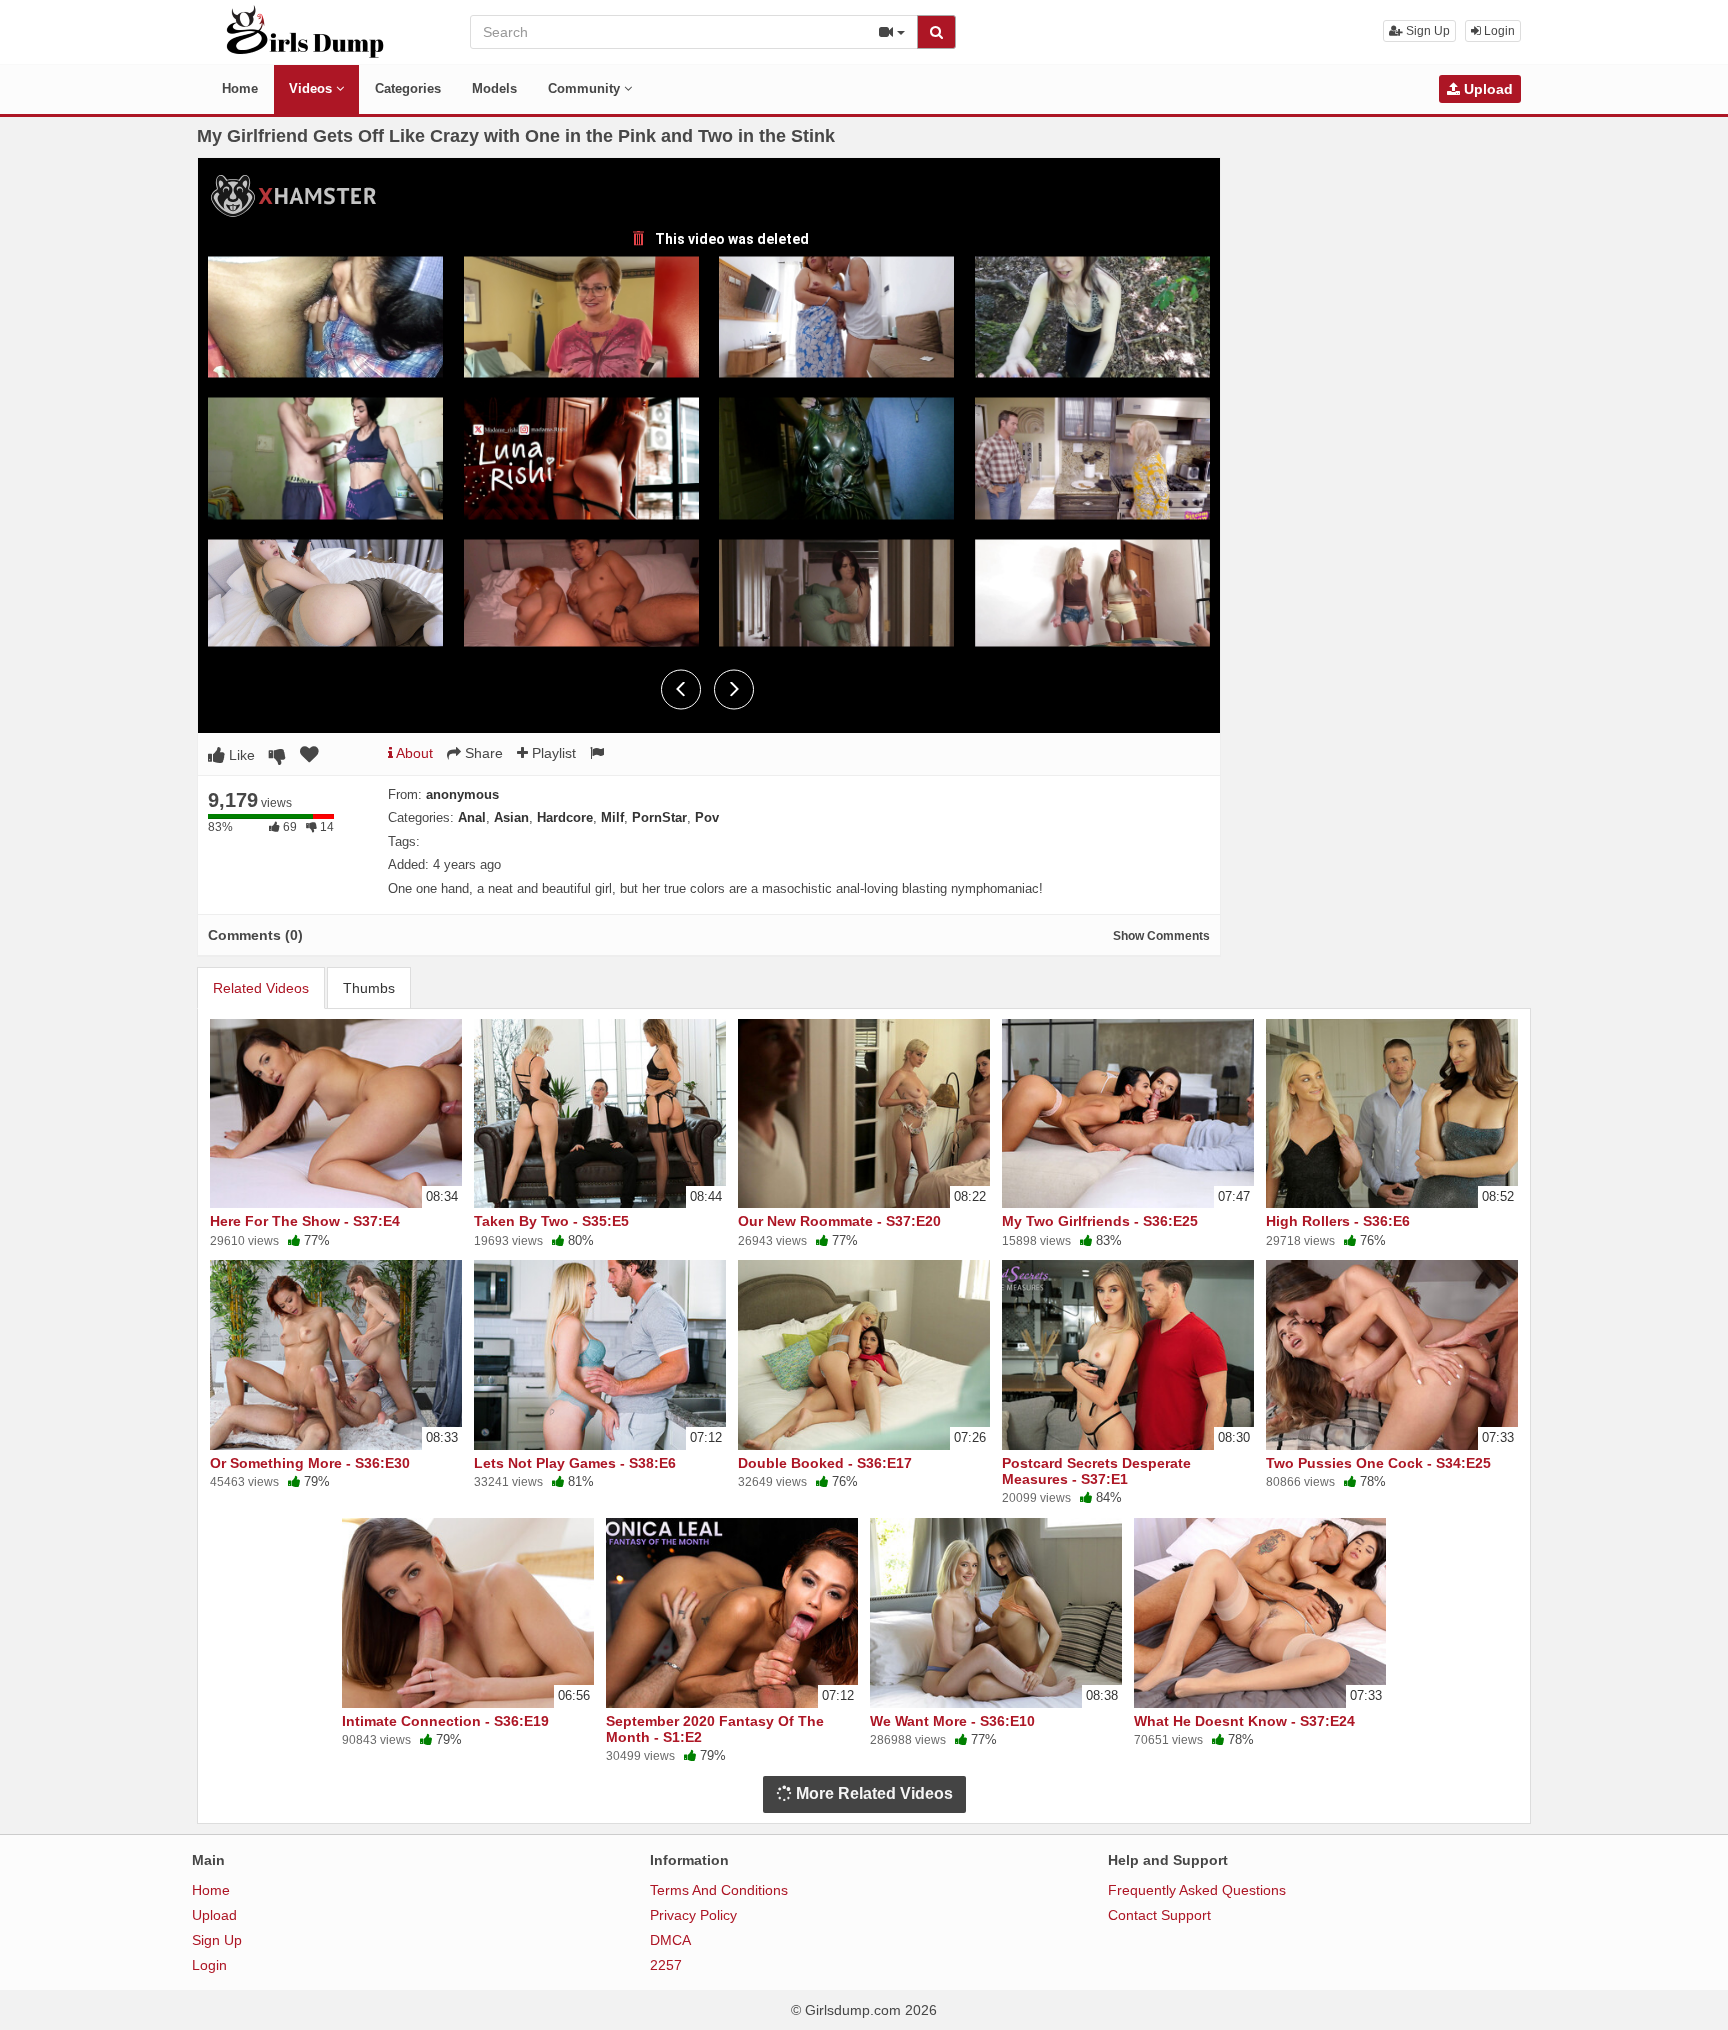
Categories (408, 88)
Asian (511, 817)
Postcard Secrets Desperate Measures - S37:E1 (1096, 1471)
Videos (312, 88)
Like (240, 755)
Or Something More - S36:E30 (310, 1463)
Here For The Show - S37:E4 (305, 1221)
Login (1498, 31)
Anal (472, 817)
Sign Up (1426, 31)
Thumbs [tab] (369, 988)
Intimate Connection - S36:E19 (445, 1721)
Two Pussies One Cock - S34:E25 (1378, 1463)
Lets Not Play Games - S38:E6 (575, 1463)
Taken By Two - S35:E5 (551, 1221)
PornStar (659, 817)
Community (586, 88)
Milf (612, 817)
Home (240, 88)
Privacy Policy (693, 1915)
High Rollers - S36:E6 (1338, 1221)
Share (482, 753)
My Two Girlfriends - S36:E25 (1100, 1221)
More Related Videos (872, 1793)
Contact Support (1159, 1915)
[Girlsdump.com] (305, 31)
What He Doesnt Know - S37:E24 (1244, 1721)
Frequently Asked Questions (1197, 1890)
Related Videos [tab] (261, 988)
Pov (707, 817)
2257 (666, 1965)
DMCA (670, 1940)
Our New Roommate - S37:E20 (839, 1221)
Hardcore (565, 817)
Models (494, 88)
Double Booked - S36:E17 (825, 1463)
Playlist (552, 753)
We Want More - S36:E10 (952, 1721)
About (413, 753)
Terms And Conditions (719, 1890)
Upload (1486, 89)
